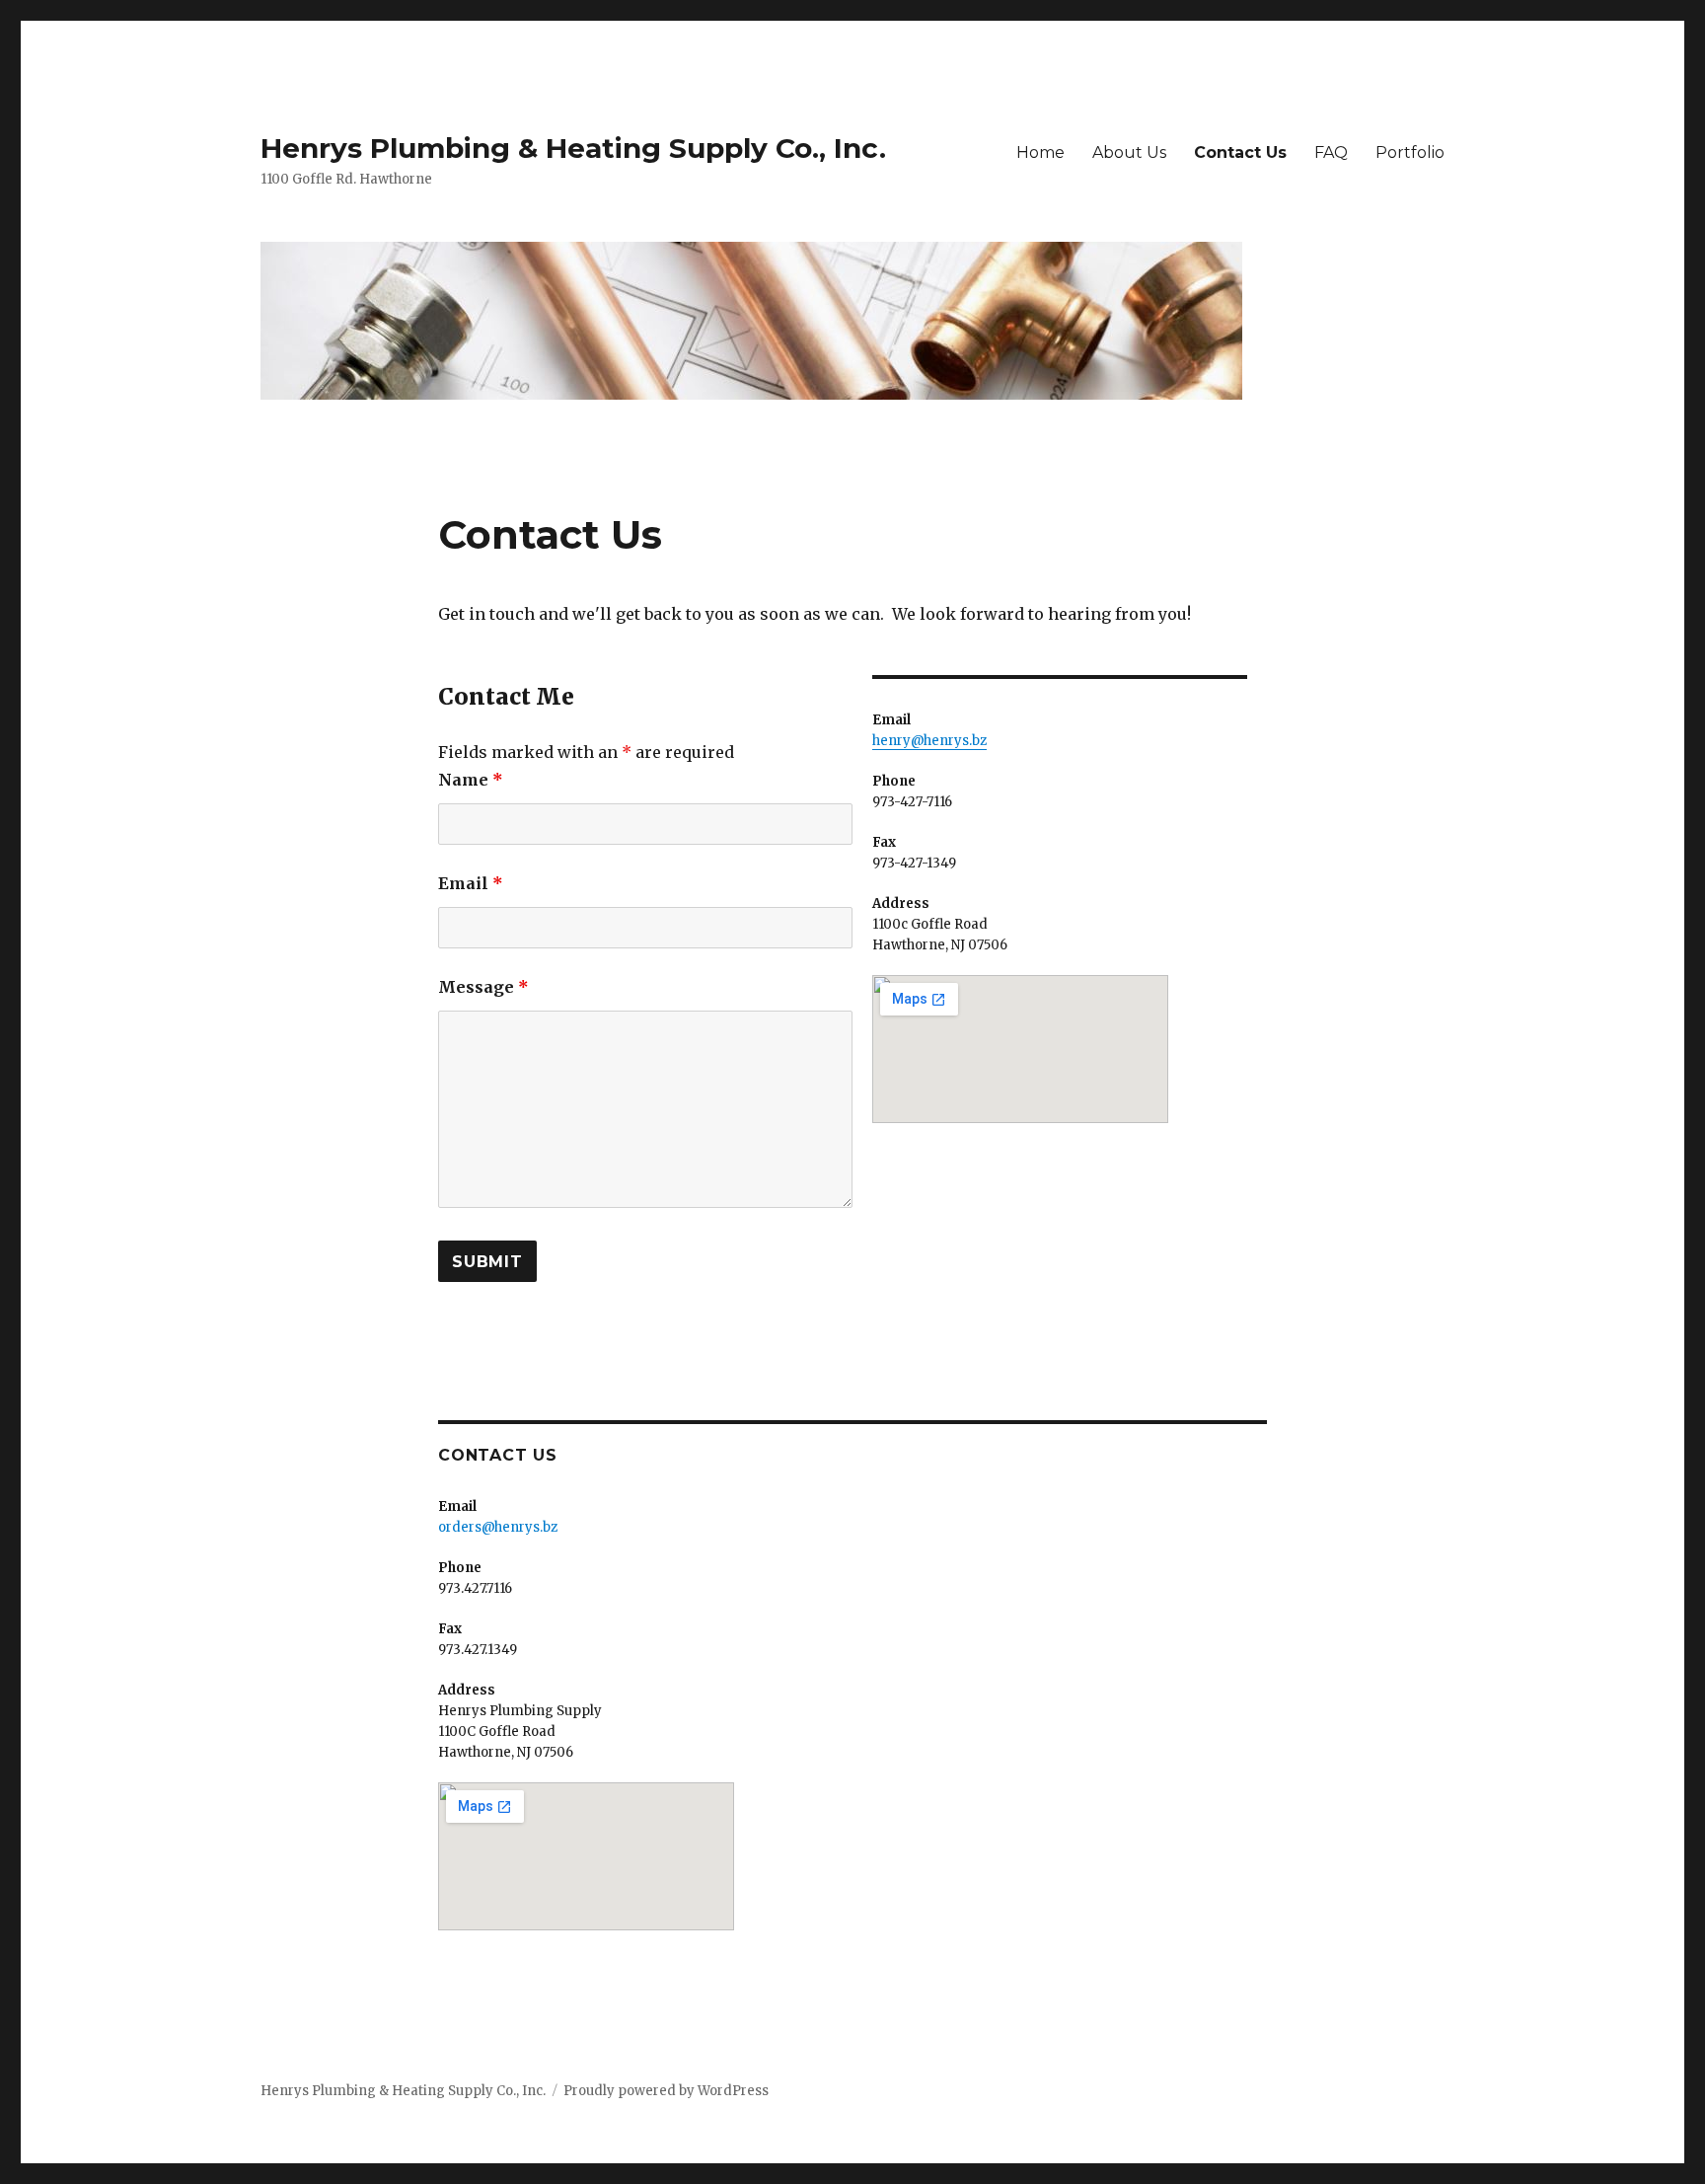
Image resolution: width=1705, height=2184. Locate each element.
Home (1040, 152)
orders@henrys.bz (498, 1527)
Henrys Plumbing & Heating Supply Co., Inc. (573, 148)
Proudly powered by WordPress (666, 2091)
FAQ (1331, 152)
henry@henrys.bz (929, 741)
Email (471, 883)
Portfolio (1410, 152)
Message (483, 987)
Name (471, 780)
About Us (1129, 152)
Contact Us (1240, 152)
